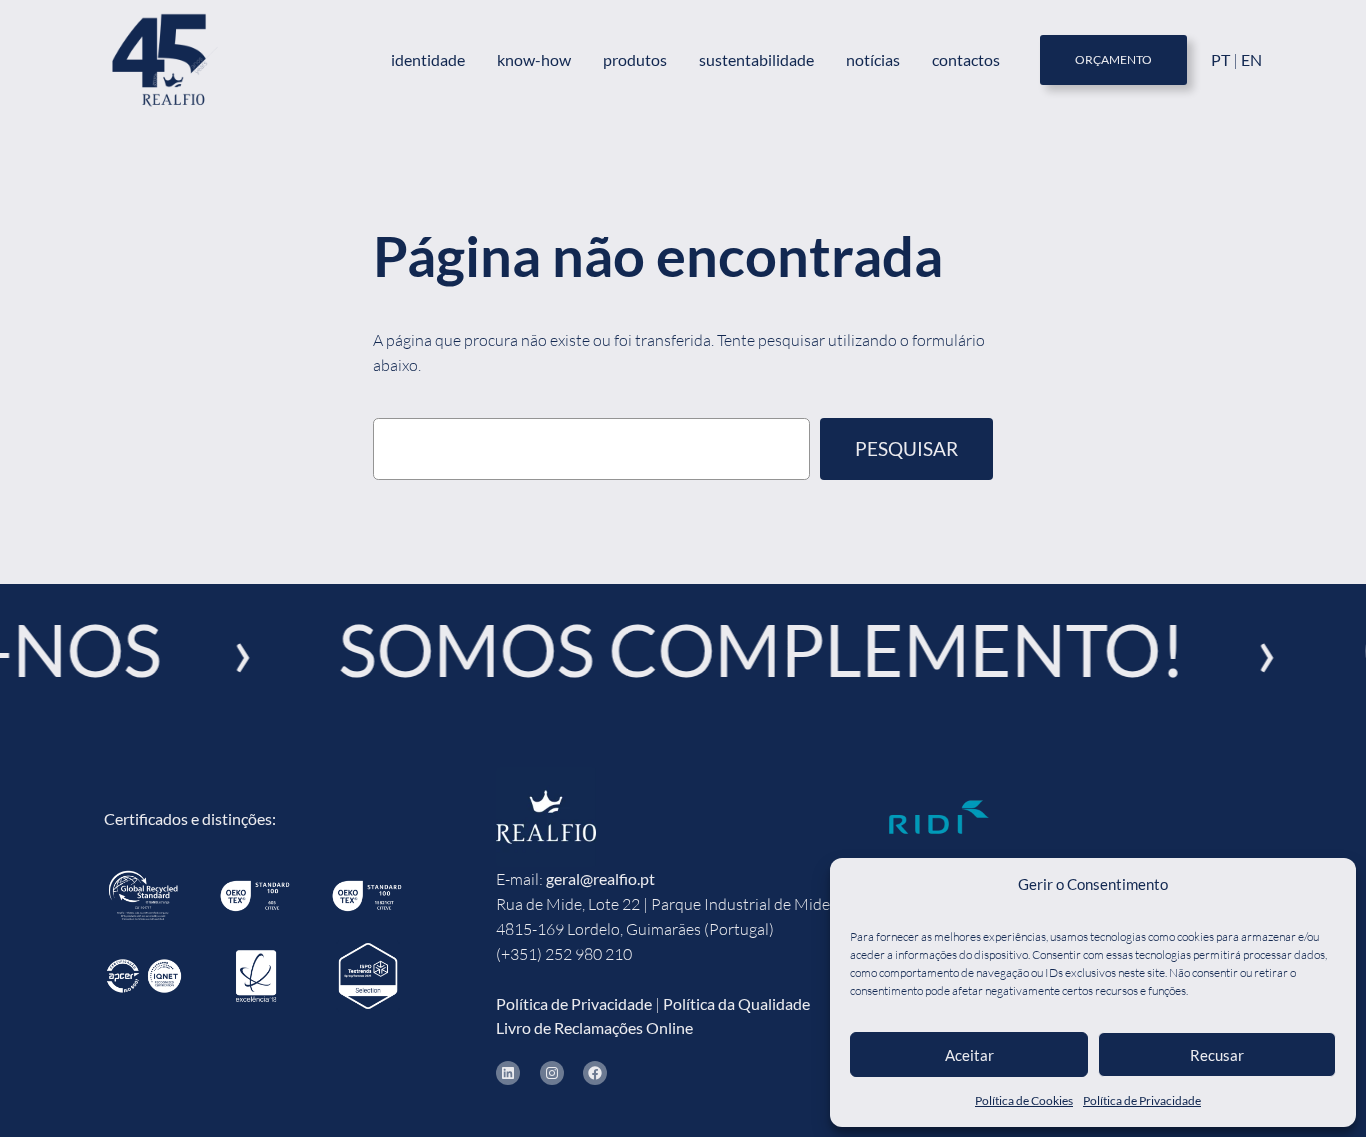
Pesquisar (906, 448)
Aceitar (969, 1055)
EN (1251, 59)
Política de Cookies (1024, 1100)
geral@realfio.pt (600, 878)
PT (1222, 59)
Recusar (1217, 1055)
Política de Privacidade (1142, 1100)
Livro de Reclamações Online (594, 1027)
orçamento (1113, 59)
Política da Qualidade (736, 1003)
